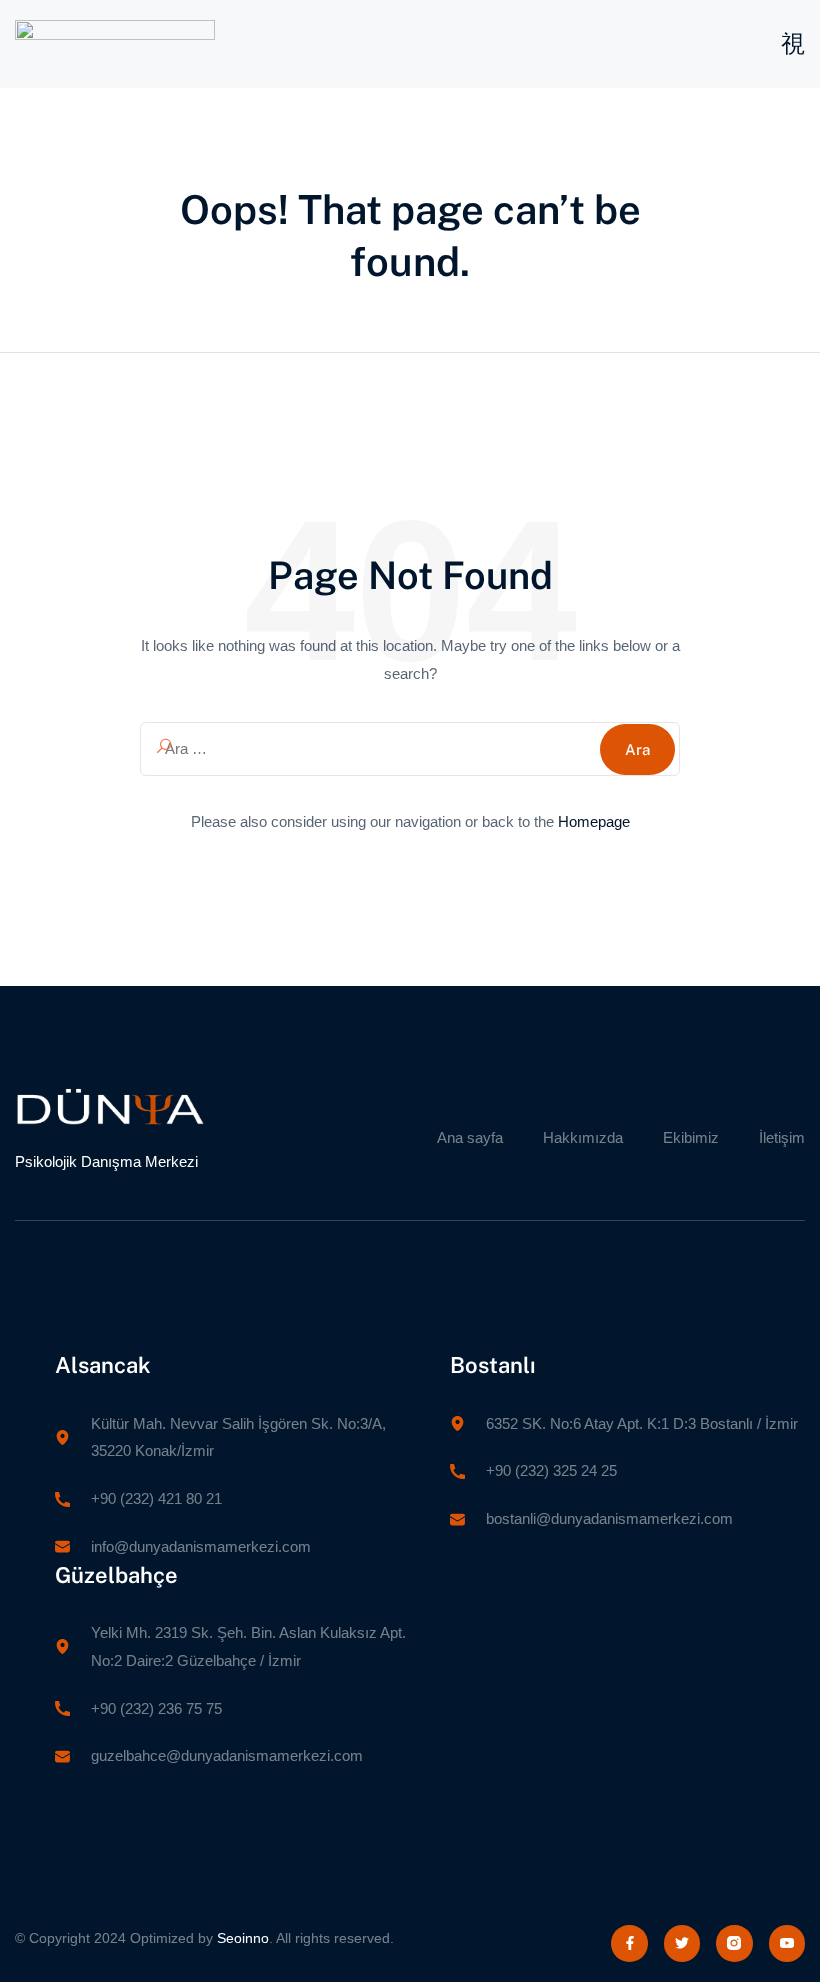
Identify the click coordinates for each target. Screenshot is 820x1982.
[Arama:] (410, 749)
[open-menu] (793, 44)
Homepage (594, 821)
